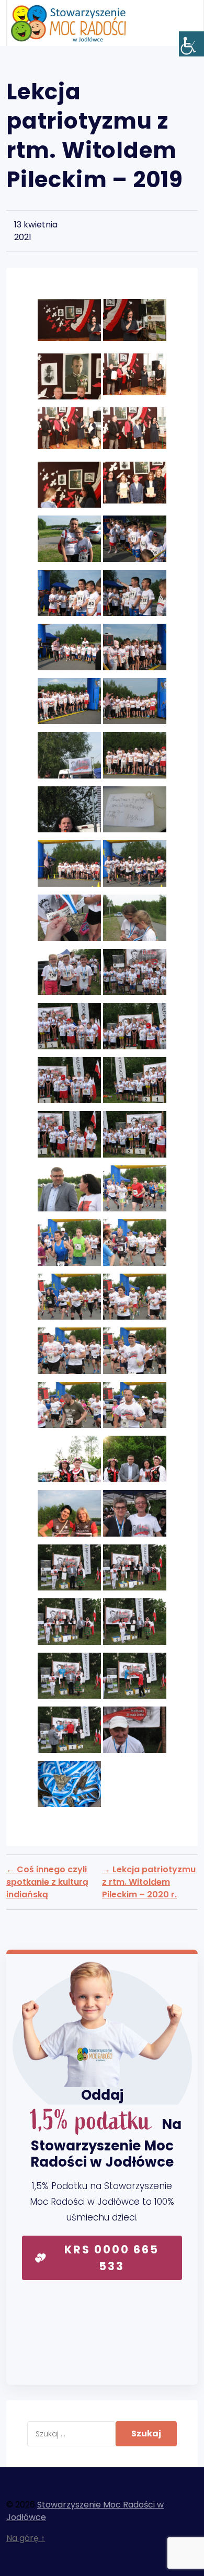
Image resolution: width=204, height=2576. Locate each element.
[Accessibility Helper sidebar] (191, 44)
